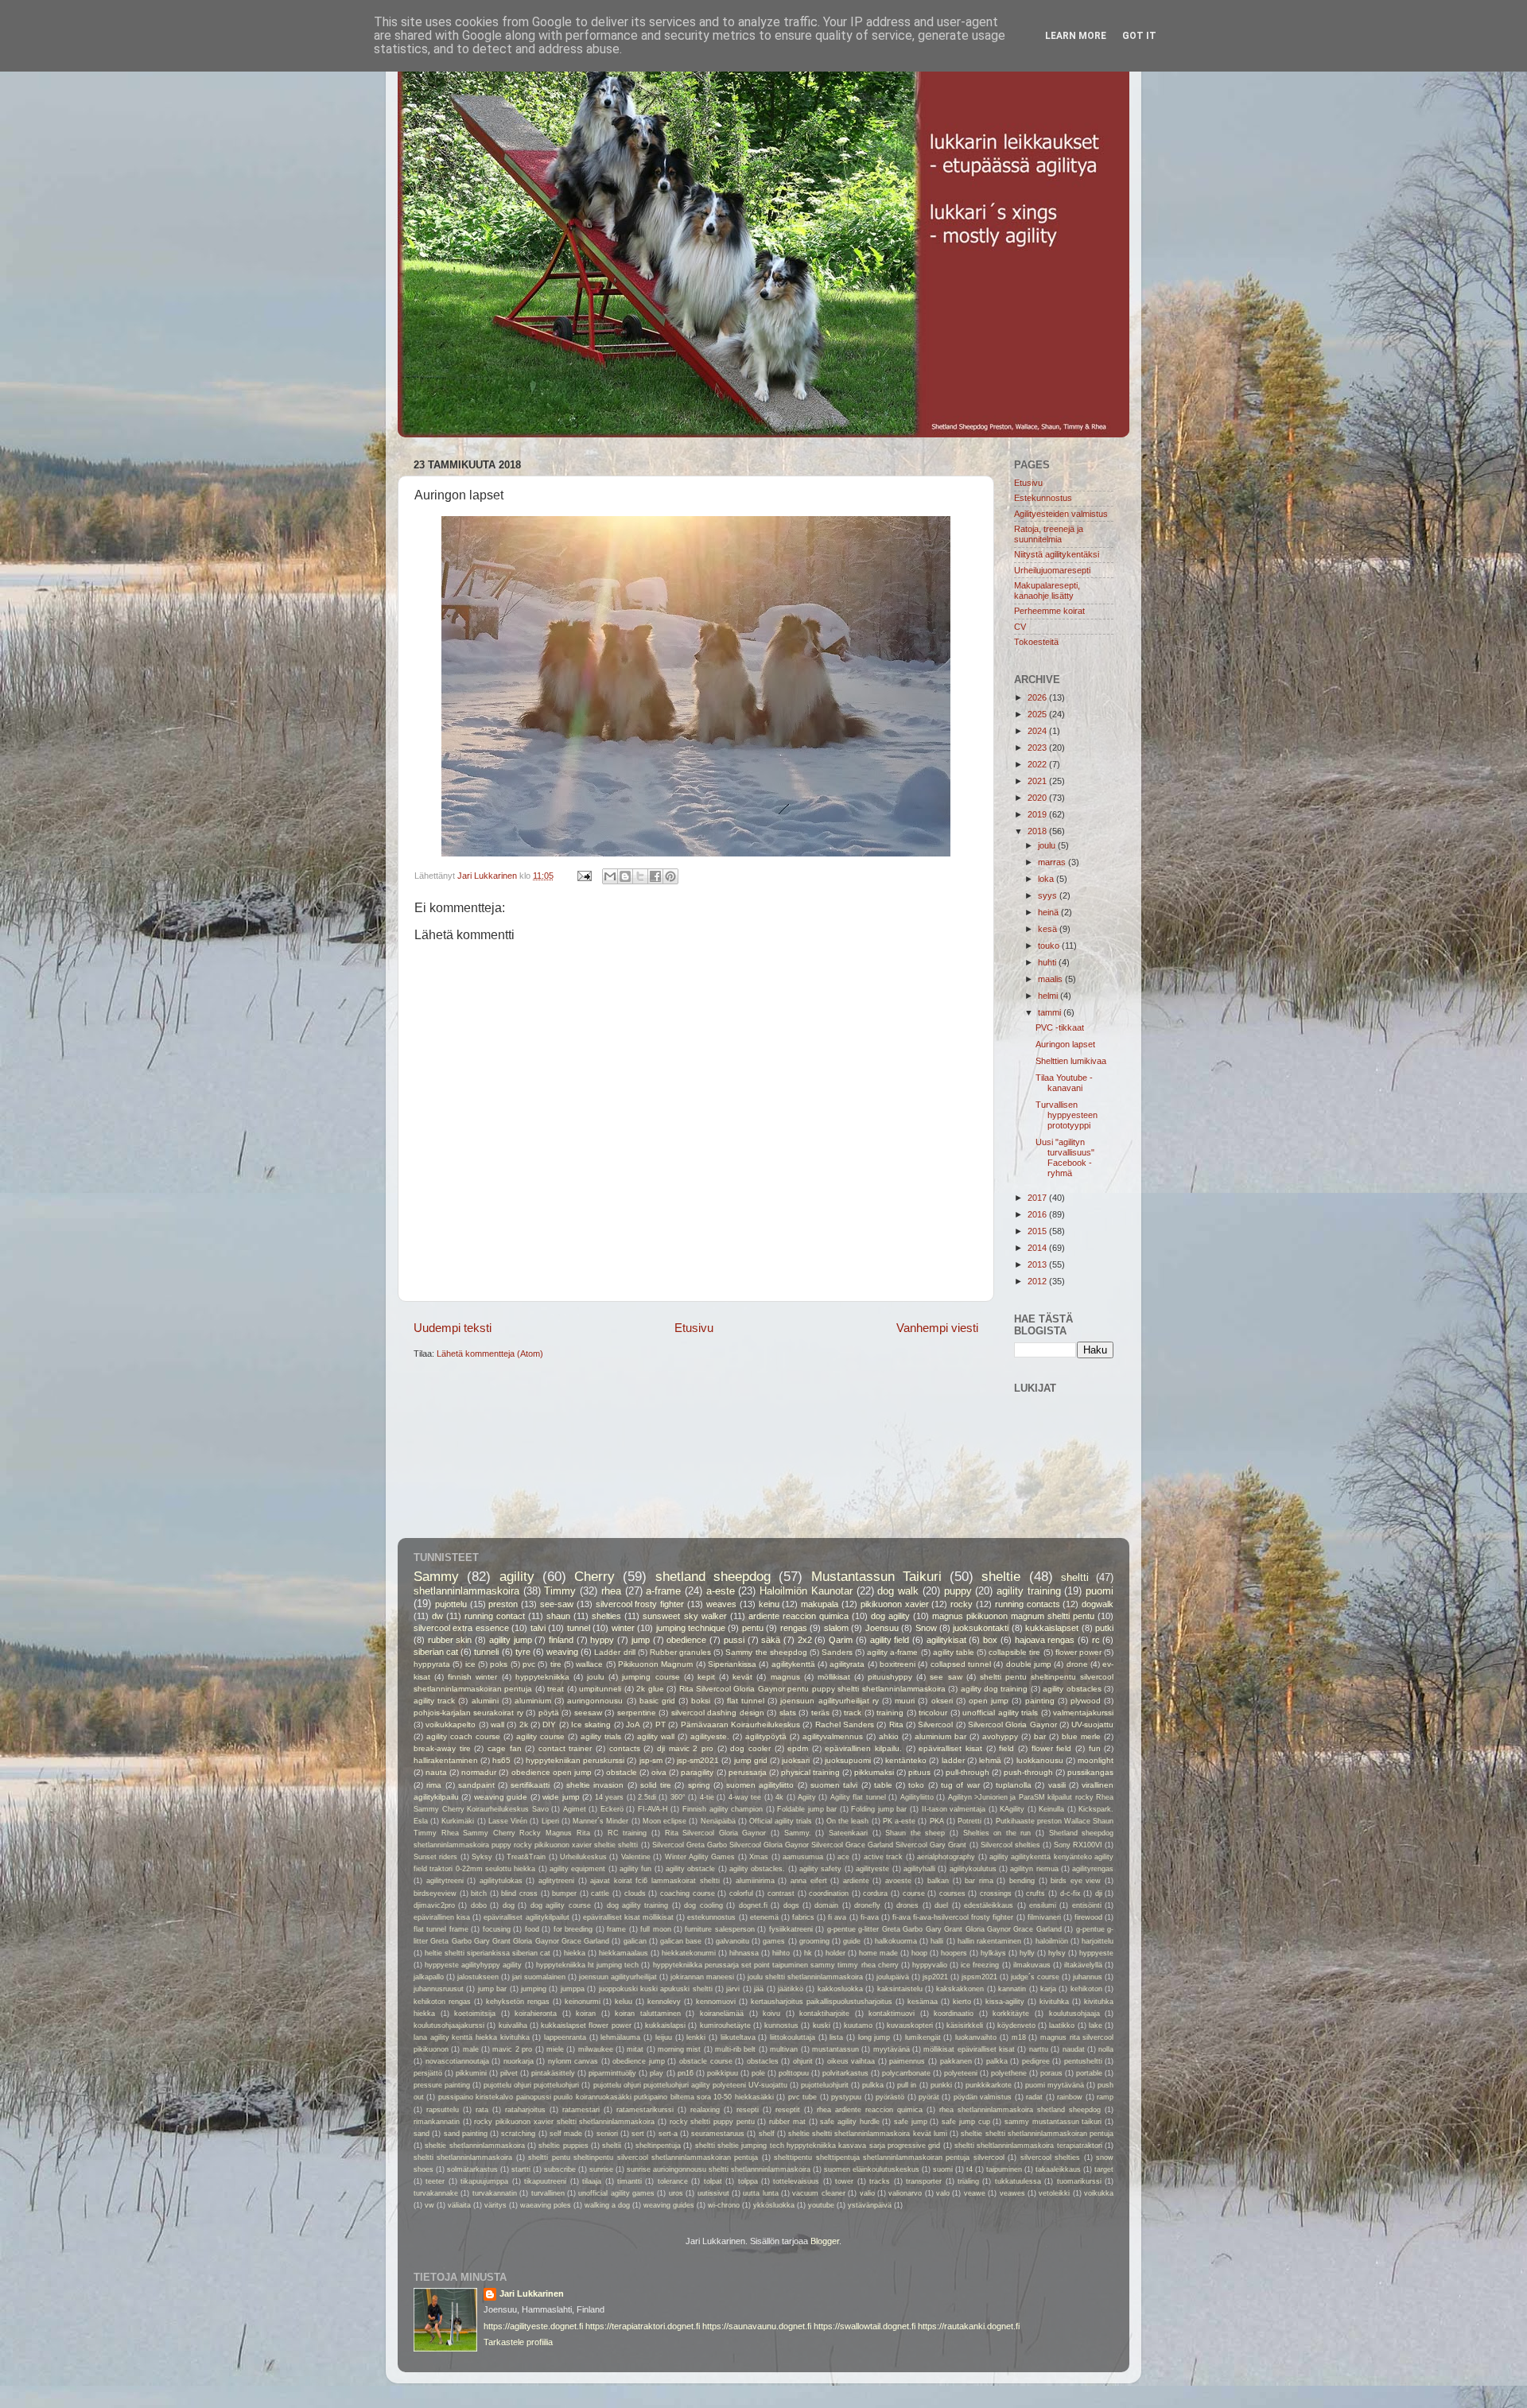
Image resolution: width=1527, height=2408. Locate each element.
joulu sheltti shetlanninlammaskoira (805, 1977)
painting (1040, 1701)
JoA (633, 1724)
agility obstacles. (757, 1869)
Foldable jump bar (807, 1809)
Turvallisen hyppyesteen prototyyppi (1067, 1115)
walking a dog (607, 2205)
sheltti (1075, 1577)
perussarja (748, 1772)
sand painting (466, 2134)
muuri (905, 1701)
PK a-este (899, 1821)
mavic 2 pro (512, 2049)
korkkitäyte (1011, 2014)
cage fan (505, 1748)
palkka (997, 2061)
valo (943, 2193)
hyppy (602, 1640)
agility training (1029, 1591)
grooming (814, 1941)
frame (616, 1929)
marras (1053, 862)
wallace (589, 1664)
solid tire (656, 1785)
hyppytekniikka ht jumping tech (587, 1965)
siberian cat (436, 1652)
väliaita (459, 2205)
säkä (771, 1640)
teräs (820, 1713)
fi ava (837, 1917)
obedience (686, 1640)
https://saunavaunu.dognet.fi (757, 2326)
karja (1048, 1989)
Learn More (1076, 36)
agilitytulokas (501, 1881)
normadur (479, 1772)
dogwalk (1098, 1604)
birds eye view (1076, 1881)
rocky (962, 1604)
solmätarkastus (472, 2169)
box (990, 1640)
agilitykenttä (793, 1664)
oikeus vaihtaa (851, 2061)
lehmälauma (620, 2037)
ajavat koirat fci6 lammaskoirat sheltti (655, 1881)
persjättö (428, 2073)
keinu (769, 1604)
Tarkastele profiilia (518, 2342)
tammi (1051, 1012)
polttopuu (794, 2073)
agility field (890, 1640)
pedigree (1036, 2061)
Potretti (969, 1821)
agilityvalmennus (833, 1736)
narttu (1039, 2049)
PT (661, 1724)
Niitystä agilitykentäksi (1057, 554)
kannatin (1012, 1989)
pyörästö (890, 2097)
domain (826, 1905)
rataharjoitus (525, 2110)
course (914, 1893)
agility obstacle (690, 1869)
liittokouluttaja (793, 2037)
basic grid (657, 1701)
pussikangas (1090, 1772)
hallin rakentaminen (989, 1941)
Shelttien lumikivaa (1071, 1061)
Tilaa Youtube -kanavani (1064, 1083)
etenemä (764, 1917)
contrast (781, 1893)
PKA (937, 1821)
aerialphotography (946, 1857)
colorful (741, 1893)
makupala (820, 1604)
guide (852, 1941)
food (532, 1929)
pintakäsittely (553, 2073)
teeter (435, 2181)
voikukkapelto (451, 1724)
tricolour (933, 1713)
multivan (784, 2049)
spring (699, 1785)
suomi (943, 2169)
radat (1034, 2097)
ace (843, 1857)
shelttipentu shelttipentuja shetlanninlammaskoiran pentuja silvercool (889, 2157)
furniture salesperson (719, 1929)
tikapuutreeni (545, 2181)
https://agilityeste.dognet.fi (533, 2326)
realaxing (705, 2110)
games (774, 1941)
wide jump (561, 1797)
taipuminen (1004, 2169)
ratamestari (581, 2110)
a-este (721, 1591)
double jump (1029, 1664)
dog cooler (750, 1748)
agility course (540, 1736)
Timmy (560, 1591)
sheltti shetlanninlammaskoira (463, 2157)
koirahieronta (536, 2014)
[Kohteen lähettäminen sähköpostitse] (610, 876)
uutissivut (713, 2193)
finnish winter (472, 1677)
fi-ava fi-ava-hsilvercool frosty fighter (953, 1917)
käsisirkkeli (965, 2025)
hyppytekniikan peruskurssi (575, 1760)
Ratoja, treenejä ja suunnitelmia (1049, 534)
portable (1089, 2073)
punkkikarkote (989, 2085)
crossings (996, 1893)
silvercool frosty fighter (640, 1604)
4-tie (707, 1797)
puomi (1100, 1591)
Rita (896, 1724)
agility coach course (463, 1736)
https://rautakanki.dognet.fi (969, 2326)
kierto (962, 2002)
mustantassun (835, 2049)
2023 (1038, 748)
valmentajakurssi (1083, 1713)
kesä (1049, 929)
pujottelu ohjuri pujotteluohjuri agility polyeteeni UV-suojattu (690, 2085)
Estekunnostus (1043, 498)
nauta (436, 1772)
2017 (1038, 1198)
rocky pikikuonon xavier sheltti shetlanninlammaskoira (564, 2122)
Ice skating (591, 1724)
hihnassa (744, 1953)
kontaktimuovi (892, 2014)
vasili (1057, 1785)
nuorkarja (519, 2061)
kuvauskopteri (910, 2025)
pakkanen (956, 2061)
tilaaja (592, 2181)
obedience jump (639, 2061)
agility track (434, 1701)
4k (779, 1797)
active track (883, 1857)
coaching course (688, 1893)
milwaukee (596, 2049)
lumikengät (923, 2037)
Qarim (841, 1640)
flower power (1078, 1652)
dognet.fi (753, 1905)
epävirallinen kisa (442, 1917)
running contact (495, 1616)
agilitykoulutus (973, 1869)
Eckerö (612, 1809)
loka (1047, 879)
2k (524, 1724)
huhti (1048, 962)
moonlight (1096, 1760)
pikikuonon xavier (895, 1604)
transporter (924, 2181)
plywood (1086, 1701)
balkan (938, 1881)
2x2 (805, 1640)
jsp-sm (651, 1760)
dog (509, 1905)
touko (1050, 946)
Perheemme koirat (1049, 611)
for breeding (573, 1929)
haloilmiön (1052, 1941)
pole (758, 2073)
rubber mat (787, 2122)
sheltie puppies (563, 2146)
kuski (822, 2025)
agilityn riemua (1034, 1869)
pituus (919, 1772)
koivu (771, 2014)
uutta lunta (760, 2193)
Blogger (825, 2241)
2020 (1038, 798)
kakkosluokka (840, 1989)
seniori (607, 2134)
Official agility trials (781, 1821)
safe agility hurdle (849, 2122)
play (657, 2073)
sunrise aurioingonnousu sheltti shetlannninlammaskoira (719, 2169)
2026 (1038, 697)
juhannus (1088, 1977)
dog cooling (703, 1905)
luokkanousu (1040, 1760)
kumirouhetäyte (725, 2025)
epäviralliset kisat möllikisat (628, 1917)
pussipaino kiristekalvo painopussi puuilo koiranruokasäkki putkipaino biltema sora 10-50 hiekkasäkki (606, 2097)
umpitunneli (600, 1689)
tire (556, 1664)
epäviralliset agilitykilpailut (526, 1917)
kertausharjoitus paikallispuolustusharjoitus (822, 2002)
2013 (1038, 1264)
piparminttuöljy (612, 2073)
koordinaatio (954, 2014)
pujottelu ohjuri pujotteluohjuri (531, 2085)
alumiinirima (755, 1881)
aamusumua (803, 1857)
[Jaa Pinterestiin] (670, 876)
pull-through (967, 1772)
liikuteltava (738, 2037)
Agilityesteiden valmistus (1061, 514)
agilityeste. (710, 1736)
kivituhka (1054, 2002)
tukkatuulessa (1018, 2181)
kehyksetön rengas (518, 2002)
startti (521, 2169)
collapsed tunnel (961, 1664)
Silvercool (935, 1724)
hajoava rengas (1045, 1640)
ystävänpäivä (870, 2205)
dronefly (867, 1905)
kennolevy (664, 2002)
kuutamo (858, 2025)
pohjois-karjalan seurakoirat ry (468, 1713)
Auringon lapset (1065, 1044)
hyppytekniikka (542, 1677)
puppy (958, 1591)
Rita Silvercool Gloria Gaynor (716, 1833)
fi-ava (870, 1917)
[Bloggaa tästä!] (625, 876)
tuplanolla (1014, 1785)
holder (835, 1953)
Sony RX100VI (1078, 1845)
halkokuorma (896, 1941)
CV (1020, 627)
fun (1095, 1748)
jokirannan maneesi (702, 1977)
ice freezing (980, 1965)
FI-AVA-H (653, 1809)
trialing (968, 2181)
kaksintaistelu (900, 1989)
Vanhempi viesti (937, 1328)
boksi (701, 1701)
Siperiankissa (732, 1664)
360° (678, 1797)
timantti (629, 2181)
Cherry (594, 1576)
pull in (907, 2085)
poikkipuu (723, 2073)
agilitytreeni (445, 1881)
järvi (733, 1989)
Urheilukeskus (583, 1857)
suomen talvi (834, 1785)
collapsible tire (1014, 1652)
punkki (941, 2085)
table (883, 1785)
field (1006, 1748)
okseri (942, 1701)
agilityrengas (1093, 1869)
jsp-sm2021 (698, 1760)
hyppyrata (432, 1664)
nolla (1106, 2049)
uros (676, 2193)
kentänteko (906, 1760)
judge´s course (1035, 1977)
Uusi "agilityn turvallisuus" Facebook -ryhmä (1065, 1157)
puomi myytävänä (1055, 2085)
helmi (1049, 996)
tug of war (960, 1785)
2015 (1038, 1231)
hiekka (575, 1953)
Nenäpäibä (718, 1821)
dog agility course (561, 1905)
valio (867, 2193)
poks (499, 1664)
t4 (969, 2169)
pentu (753, 1628)
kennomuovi (716, 2002)
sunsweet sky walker (684, 1616)
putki (1104, 1628)
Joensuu (882, 1628)
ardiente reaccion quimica (798, 1616)
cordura (875, 1893)
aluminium (533, 1701)
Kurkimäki (458, 1821)
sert (638, 2134)
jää (759, 1989)
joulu (1048, 845)
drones (907, 1905)
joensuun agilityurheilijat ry (829, 1701)
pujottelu (451, 1604)
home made (878, 1953)
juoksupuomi (848, 1760)
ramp (1105, 2097)
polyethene (1009, 2073)
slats (788, 1713)
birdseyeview (435, 1893)
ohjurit (803, 2061)
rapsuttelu (443, 2110)
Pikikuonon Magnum (655, 1664)
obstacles (763, 2061)
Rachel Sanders (845, 1724)
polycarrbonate (906, 2073)
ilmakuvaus (1032, 1965)
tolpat (713, 2181)
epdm (798, 1748)
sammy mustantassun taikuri (1053, 2122)
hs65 (501, 1760)
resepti (748, 2110)
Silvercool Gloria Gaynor (1012, 1724)
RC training (628, 1833)
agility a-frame (892, 1652)
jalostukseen (478, 1977)
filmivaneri (1044, 1917)
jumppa (573, 1989)
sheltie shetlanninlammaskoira (474, 2146)
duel (941, 1905)
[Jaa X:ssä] (640, 876)
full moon (655, 1929)
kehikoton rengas (442, 2002)
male (471, 2049)
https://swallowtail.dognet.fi (865, 2326)
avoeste (898, 1881)
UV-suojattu (1092, 1724)
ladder (953, 1760)
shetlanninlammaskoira (466, 1591)
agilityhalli (919, 1869)
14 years (609, 1797)
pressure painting (442, 2085)
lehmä (990, 1760)
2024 (1038, 731)
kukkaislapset (1052, 1628)
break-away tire (442, 1748)
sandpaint (476, 1785)
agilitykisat (946, 1640)
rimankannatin (437, 2122)
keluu (624, 2002)
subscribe (560, 2169)
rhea (611, 1591)
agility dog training (995, 1689)
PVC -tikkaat (1060, 1027)
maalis (1051, 979)
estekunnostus (711, 1917)
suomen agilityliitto (760, 1785)
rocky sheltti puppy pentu (712, 2122)
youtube (821, 2205)
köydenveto (1016, 2025)
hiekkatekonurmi (689, 1953)
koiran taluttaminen (648, 2014)
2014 (1038, 1248)
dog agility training (638, 1905)
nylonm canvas (573, 2061)
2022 (1038, 764)
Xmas (759, 1857)
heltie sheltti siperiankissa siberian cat (488, 1953)
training (890, 1713)
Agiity (807, 1797)
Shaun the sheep (915, 1833)
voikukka (1099, 2193)
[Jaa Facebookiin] (655, 876)
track (853, 1713)
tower (844, 2181)
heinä (1049, 912)
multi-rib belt (735, 2049)
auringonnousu (595, 1701)
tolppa (748, 2181)
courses (952, 1893)
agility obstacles (1072, 1689)
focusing (497, 1929)
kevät (742, 1677)
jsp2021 (935, 1977)
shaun (558, 1616)
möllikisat (834, 1677)
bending (1022, 1881)
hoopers (954, 1953)
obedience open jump (552, 1772)
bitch (479, 1893)
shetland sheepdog (713, 1576)
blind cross (519, 1893)
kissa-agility (1005, 2002)
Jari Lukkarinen (532, 2293)
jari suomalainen (539, 1977)
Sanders (837, 1652)
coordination (829, 1893)
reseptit (788, 2110)
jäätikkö (791, 1989)
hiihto (781, 1953)
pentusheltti (1083, 2061)
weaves (721, 1604)
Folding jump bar (879, 1809)
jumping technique (691, 1628)
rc (1096, 1640)
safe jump (911, 2122)
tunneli (486, 1652)
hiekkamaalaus (624, 1953)
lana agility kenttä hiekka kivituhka (472, 2037)
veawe (975, 2193)
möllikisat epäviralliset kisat (969, 2049)
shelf (767, 2134)
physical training (810, 1772)
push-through (1028, 1772)
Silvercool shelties (1010, 1845)
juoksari (796, 1760)
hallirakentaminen (446, 1760)
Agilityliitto (917, 1797)
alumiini (485, 1701)
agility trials (601, 1736)
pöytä (549, 1713)
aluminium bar (940, 1736)
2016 (1038, 1214)
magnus (785, 1677)
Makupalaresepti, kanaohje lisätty (1047, 590)
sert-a (668, 2134)
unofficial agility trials (1000, 1713)
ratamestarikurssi (645, 2110)
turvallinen (548, 2193)
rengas (794, 1628)
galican (635, 1941)
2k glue (650, 1689)
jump (641, 1640)
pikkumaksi (874, 1772)
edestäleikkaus (989, 1905)
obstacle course (706, 2061)
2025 (1038, 714)
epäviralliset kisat (950, 1748)
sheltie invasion (595, 1785)
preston (503, 1604)
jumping (534, 1989)
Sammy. (798, 1833)
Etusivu (694, 1328)
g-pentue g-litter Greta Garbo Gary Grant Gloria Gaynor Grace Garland (944, 1929)
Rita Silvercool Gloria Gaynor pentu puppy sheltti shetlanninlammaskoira (812, 1689)
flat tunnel (746, 1701)
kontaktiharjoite (824, 2014)
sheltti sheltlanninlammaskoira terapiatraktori (1028, 2146)
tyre (523, 1652)
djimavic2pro (434, 1905)
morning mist (679, 2049)
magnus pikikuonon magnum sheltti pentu (1013, 1616)
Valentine (636, 1857)
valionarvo (905, 2193)
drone (1077, 1664)
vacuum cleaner (818, 2193)
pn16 (686, 2073)
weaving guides (669, 2205)
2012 (1038, 1281)
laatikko (1062, 2025)
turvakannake (436, 2193)
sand (422, 2134)
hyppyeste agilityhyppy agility (473, 1965)
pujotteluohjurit (825, 2085)
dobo (479, 1905)
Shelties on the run (997, 1833)
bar (1040, 1736)
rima (434, 1785)
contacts (625, 1748)
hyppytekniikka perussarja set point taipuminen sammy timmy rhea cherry (776, 1965)
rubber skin (450, 1640)
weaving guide (501, 1797)
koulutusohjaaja (1074, 2014)
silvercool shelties (1050, 2157)
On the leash (847, 1821)
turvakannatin (495, 2193)
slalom (836, 1628)
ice (470, 1664)
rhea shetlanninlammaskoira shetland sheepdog (1020, 2110)
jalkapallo (429, 1977)
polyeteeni (961, 2073)
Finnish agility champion (723, 1809)
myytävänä (892, 2049)
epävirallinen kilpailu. (863, 1748)
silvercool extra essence (461, 1628)
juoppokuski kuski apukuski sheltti (656, 1989)
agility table (954, 1652)
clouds (635, 1893)
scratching (518, 2134)
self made (566, 2134)
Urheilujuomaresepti (1052, 570)
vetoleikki (1054, 2193)
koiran (586, 2014)
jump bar (492, 1989)
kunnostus (781, 2025)
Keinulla (1051, 1809)
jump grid (751, 1760)
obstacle (622, 1772)
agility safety (820, 1869)
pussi (734, 1640)
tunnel (579, 1628)
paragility (697, 1772)
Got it (1139, 36)
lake (1096, 2025)
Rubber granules (680, 1652)
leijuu (664, 2037)
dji (1099, 1893)
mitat (635, 2049)
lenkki (696, 2037)
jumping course (651, 1677)
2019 (1038, 814)
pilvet (509, 2073)
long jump (874, 2037)
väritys (495, 2205)
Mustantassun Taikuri (876, 1576)
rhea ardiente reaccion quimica (870, 2110)
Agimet (575, 1809)
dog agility (890, 1616)
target (1104, 2169)
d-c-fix (1070, 1893)
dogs (791, 1905)
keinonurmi (583, 2002)
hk (808, 1953)
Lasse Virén (508, 1821)
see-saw (557, 1604)
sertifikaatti (530, 1785)
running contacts (1028, 1604)
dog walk (898, 1591)
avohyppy (1000, 1736)
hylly (1027, 1953)
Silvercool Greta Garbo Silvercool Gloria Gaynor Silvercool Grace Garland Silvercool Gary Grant (810, 1845)
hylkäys (993, 1953)
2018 (1038, 831)
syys (1049, 895)
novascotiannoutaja (457, 2061)
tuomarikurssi (1079, 2181)
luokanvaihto (976, 2037)
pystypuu (846, 2097)
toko (916, 1785)
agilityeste (872, 1869)
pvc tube (802, 2097)
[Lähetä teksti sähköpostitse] (584, 876)
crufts (1035, 1893)
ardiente (856, 1881)
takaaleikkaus (1058, 2169)
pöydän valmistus (983, 2097)
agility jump (511, 1640)
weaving (562, 1652)
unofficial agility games (616, 2193)
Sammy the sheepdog (766, 1652)
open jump (989, 1701)
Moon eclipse (664, 1821)
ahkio (889, 1736)
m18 (1019, 2037)
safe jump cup (966, 2122)
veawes (1012, 2193)
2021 (1038, 781)
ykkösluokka (774, 2205)
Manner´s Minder (600, 1821)
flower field (1052, 1748)
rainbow (1070, 2097)
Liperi (550, 1821)
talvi (538, 1628)
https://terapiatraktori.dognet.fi (643, 2326)
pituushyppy (890, 1677)
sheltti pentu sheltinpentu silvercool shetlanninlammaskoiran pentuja (643, 2157)
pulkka (873, 2085)
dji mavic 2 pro (685, 1748)
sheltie (1001, 1576)
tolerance (673, 2181)
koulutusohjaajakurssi (449, 2025)
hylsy (1057, 1953)
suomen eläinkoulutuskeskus (872, 2169)
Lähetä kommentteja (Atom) (490, 1354)
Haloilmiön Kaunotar (806, 1591)
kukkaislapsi (665, 2025)
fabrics (803, 1917)
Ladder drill (614, 1652)
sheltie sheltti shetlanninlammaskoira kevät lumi (868, 2134)
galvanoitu (732, 1941)
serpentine (637, 1713)
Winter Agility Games (700, 1857)
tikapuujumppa (484, 2181)
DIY (549, 1724)
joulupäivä (893, 1977)
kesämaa (923, 2002)
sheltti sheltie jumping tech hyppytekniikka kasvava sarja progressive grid (818, 2146)
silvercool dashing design (718, 1713)
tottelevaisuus (796, 2181)
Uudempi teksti (453, 1328)
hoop (919, 1953)
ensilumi (1043, 1905)
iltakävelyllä (1083, 1965)
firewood (1088, 1917)
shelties (606, 1616)
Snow (926, 1628)
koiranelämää (722, 2014)
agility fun (635, 1869)
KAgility (1012, 1809)
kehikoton (1086, 1989)
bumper (564, 1893)
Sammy (436, 1576)
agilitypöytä (766, 1736)
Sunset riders (435, 1857)
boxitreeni (898, 1664)
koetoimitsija (475, 2014)
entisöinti (1087, 1905)
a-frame (663, 1591)
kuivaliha (513, 2025)
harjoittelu (1098, 1941)
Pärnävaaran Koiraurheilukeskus (740, 1724)
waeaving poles (546, 2205)
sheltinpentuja (658, 2146)
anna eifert (809, 1881)
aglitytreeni (556, 1881)
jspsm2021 (979, 1977)
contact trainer (565, 1748)
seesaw (588, 1713)
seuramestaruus (718, 2134)
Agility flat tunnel (858, 1797)
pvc (529, 1664)
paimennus (907, 2061)
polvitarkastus (845, 2073)
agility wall (656, 1736)
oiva (659, 1772)
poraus (1051, 2073)
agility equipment (577, 1869)
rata (482, 2110)
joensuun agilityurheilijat (618, 1977)
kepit (706, 1677)
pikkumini (471, 2073)
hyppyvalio (930, 1965)
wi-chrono (724, 2205)
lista (836, 2037)
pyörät (929, 2097)
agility (517, 1576)
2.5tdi (647, 1797)
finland (561, 1640)
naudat (1074, 2049)
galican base (681, 1941)
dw (437, 1616)
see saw (946, 1677)
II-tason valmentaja (954, 1809)
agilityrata (847, 1664)
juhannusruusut (439, 1989)
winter (623, 1628)
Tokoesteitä (1036, 642)
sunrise (601, 2169)
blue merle (1081, 1736)
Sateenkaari (848, 1833)
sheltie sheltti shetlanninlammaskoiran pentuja (1037, 2134)
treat (556, 1689)
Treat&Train (526, 1857)
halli (937, 1941)
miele (555, 2049)
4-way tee (745, 1797)
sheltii (612, 2146)
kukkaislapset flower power (586, 2025)
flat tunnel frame (441, 1929)
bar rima (979, 1881)
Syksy (482, 1857)
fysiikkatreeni (791, 1929)
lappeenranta (565, 2037)
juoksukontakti (981, 1628)
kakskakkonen (960, 1989)
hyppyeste (1096, 1953)
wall (497, 1724)
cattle (600, 1893)
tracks (880, 2181)
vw (429, 2205)
